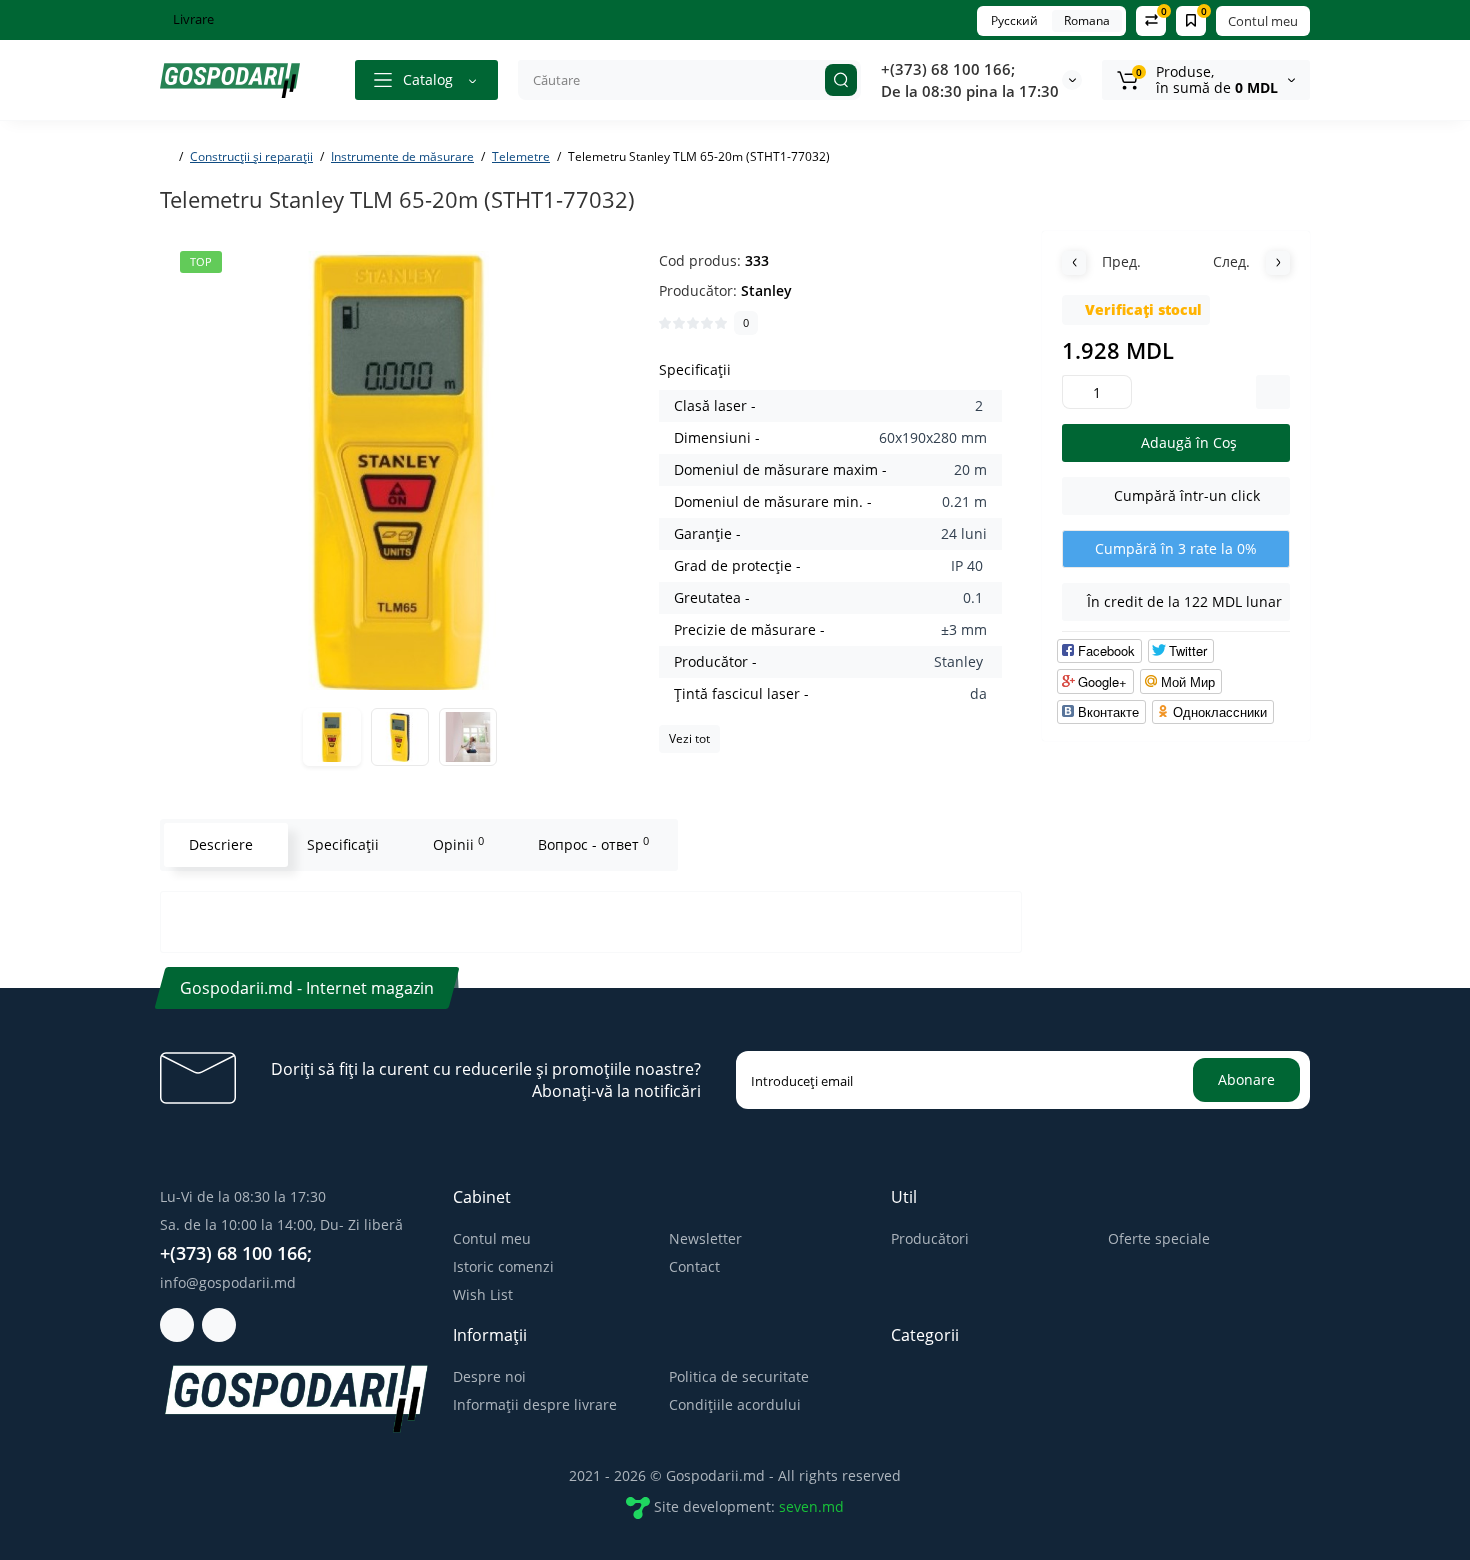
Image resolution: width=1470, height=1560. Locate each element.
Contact (694, 1266)
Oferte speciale (1159, 1238)
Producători (930, 1238)
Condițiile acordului (735, 1404)
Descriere (221, 844)
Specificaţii (343, 844)
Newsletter (705, 1238)
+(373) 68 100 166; (948, 69)
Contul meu (1263, 21)
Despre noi (489, 1376)
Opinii (458, 844)
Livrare (192, 19)
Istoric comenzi (503, 1266)
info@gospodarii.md (228, 1282)
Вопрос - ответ (593, 844)
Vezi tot (689, 738)
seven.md (811, 1506)
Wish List (483, 1294)
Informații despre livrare (535, 1404)
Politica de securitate (739, 1376)
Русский (1014, 20)
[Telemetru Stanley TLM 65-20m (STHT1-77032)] (399, 470)
